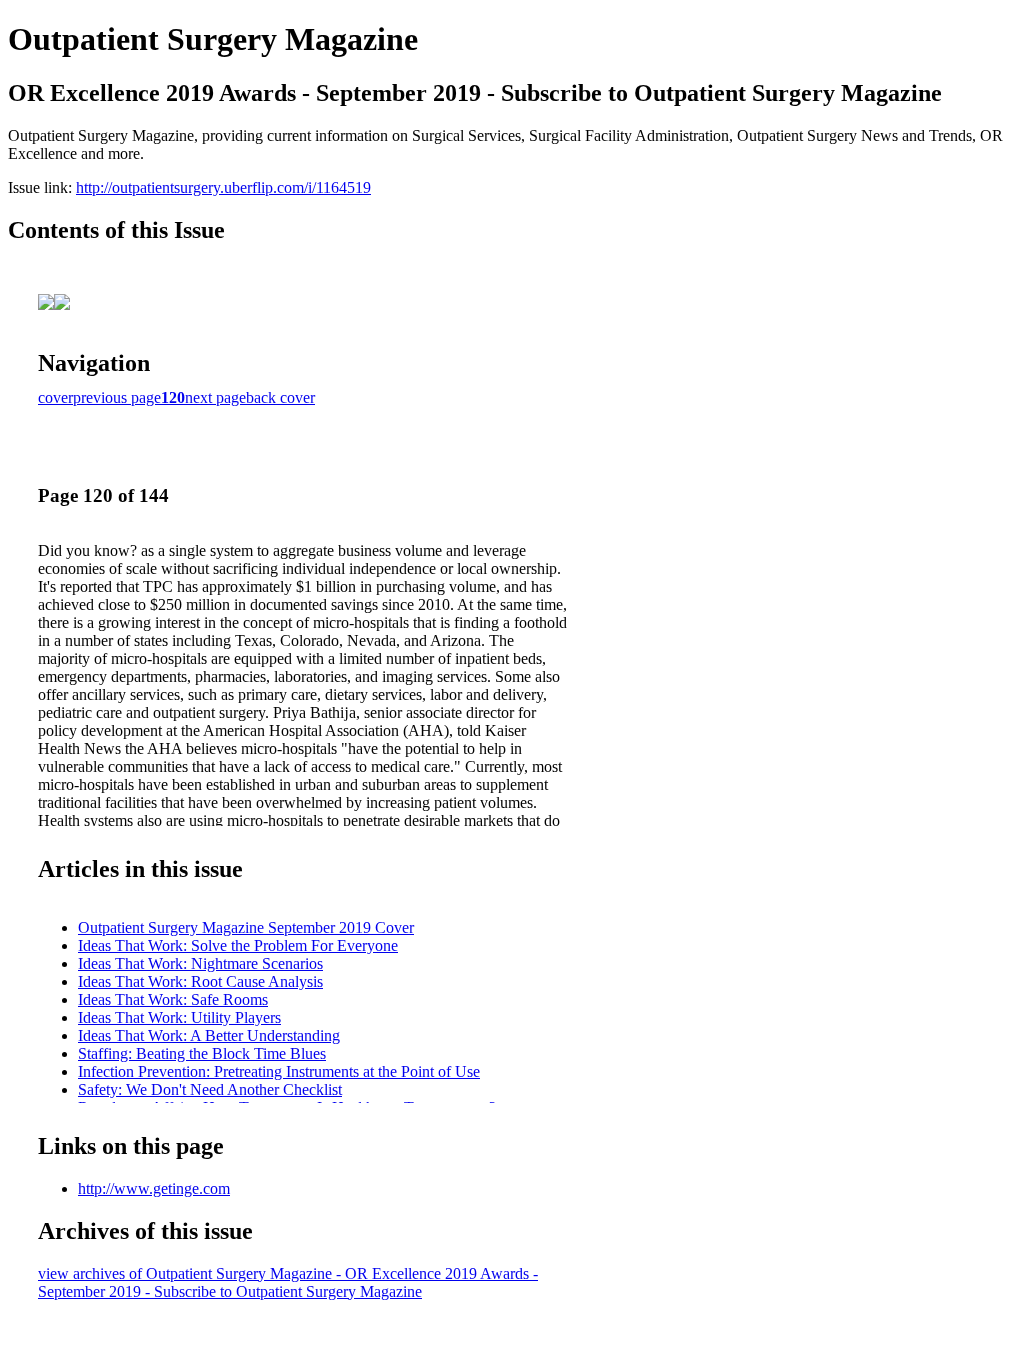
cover (55, 397)
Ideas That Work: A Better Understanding (209, 1035)
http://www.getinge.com (154, 1188)
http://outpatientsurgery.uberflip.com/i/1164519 (223, 187)
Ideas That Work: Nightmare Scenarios (200, 963)
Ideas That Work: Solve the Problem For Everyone (238, 945)
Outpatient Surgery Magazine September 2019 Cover (246, 927)
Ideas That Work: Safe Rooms (173, 999)
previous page (117, 397)
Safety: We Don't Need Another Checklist (210, 1089)
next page (215, 397)
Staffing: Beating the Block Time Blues (202, 1053)
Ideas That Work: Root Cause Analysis (200, 981)
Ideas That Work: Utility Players (179, 1017)
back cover (280, 397)
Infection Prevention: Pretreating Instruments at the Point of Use (279, 1071)
